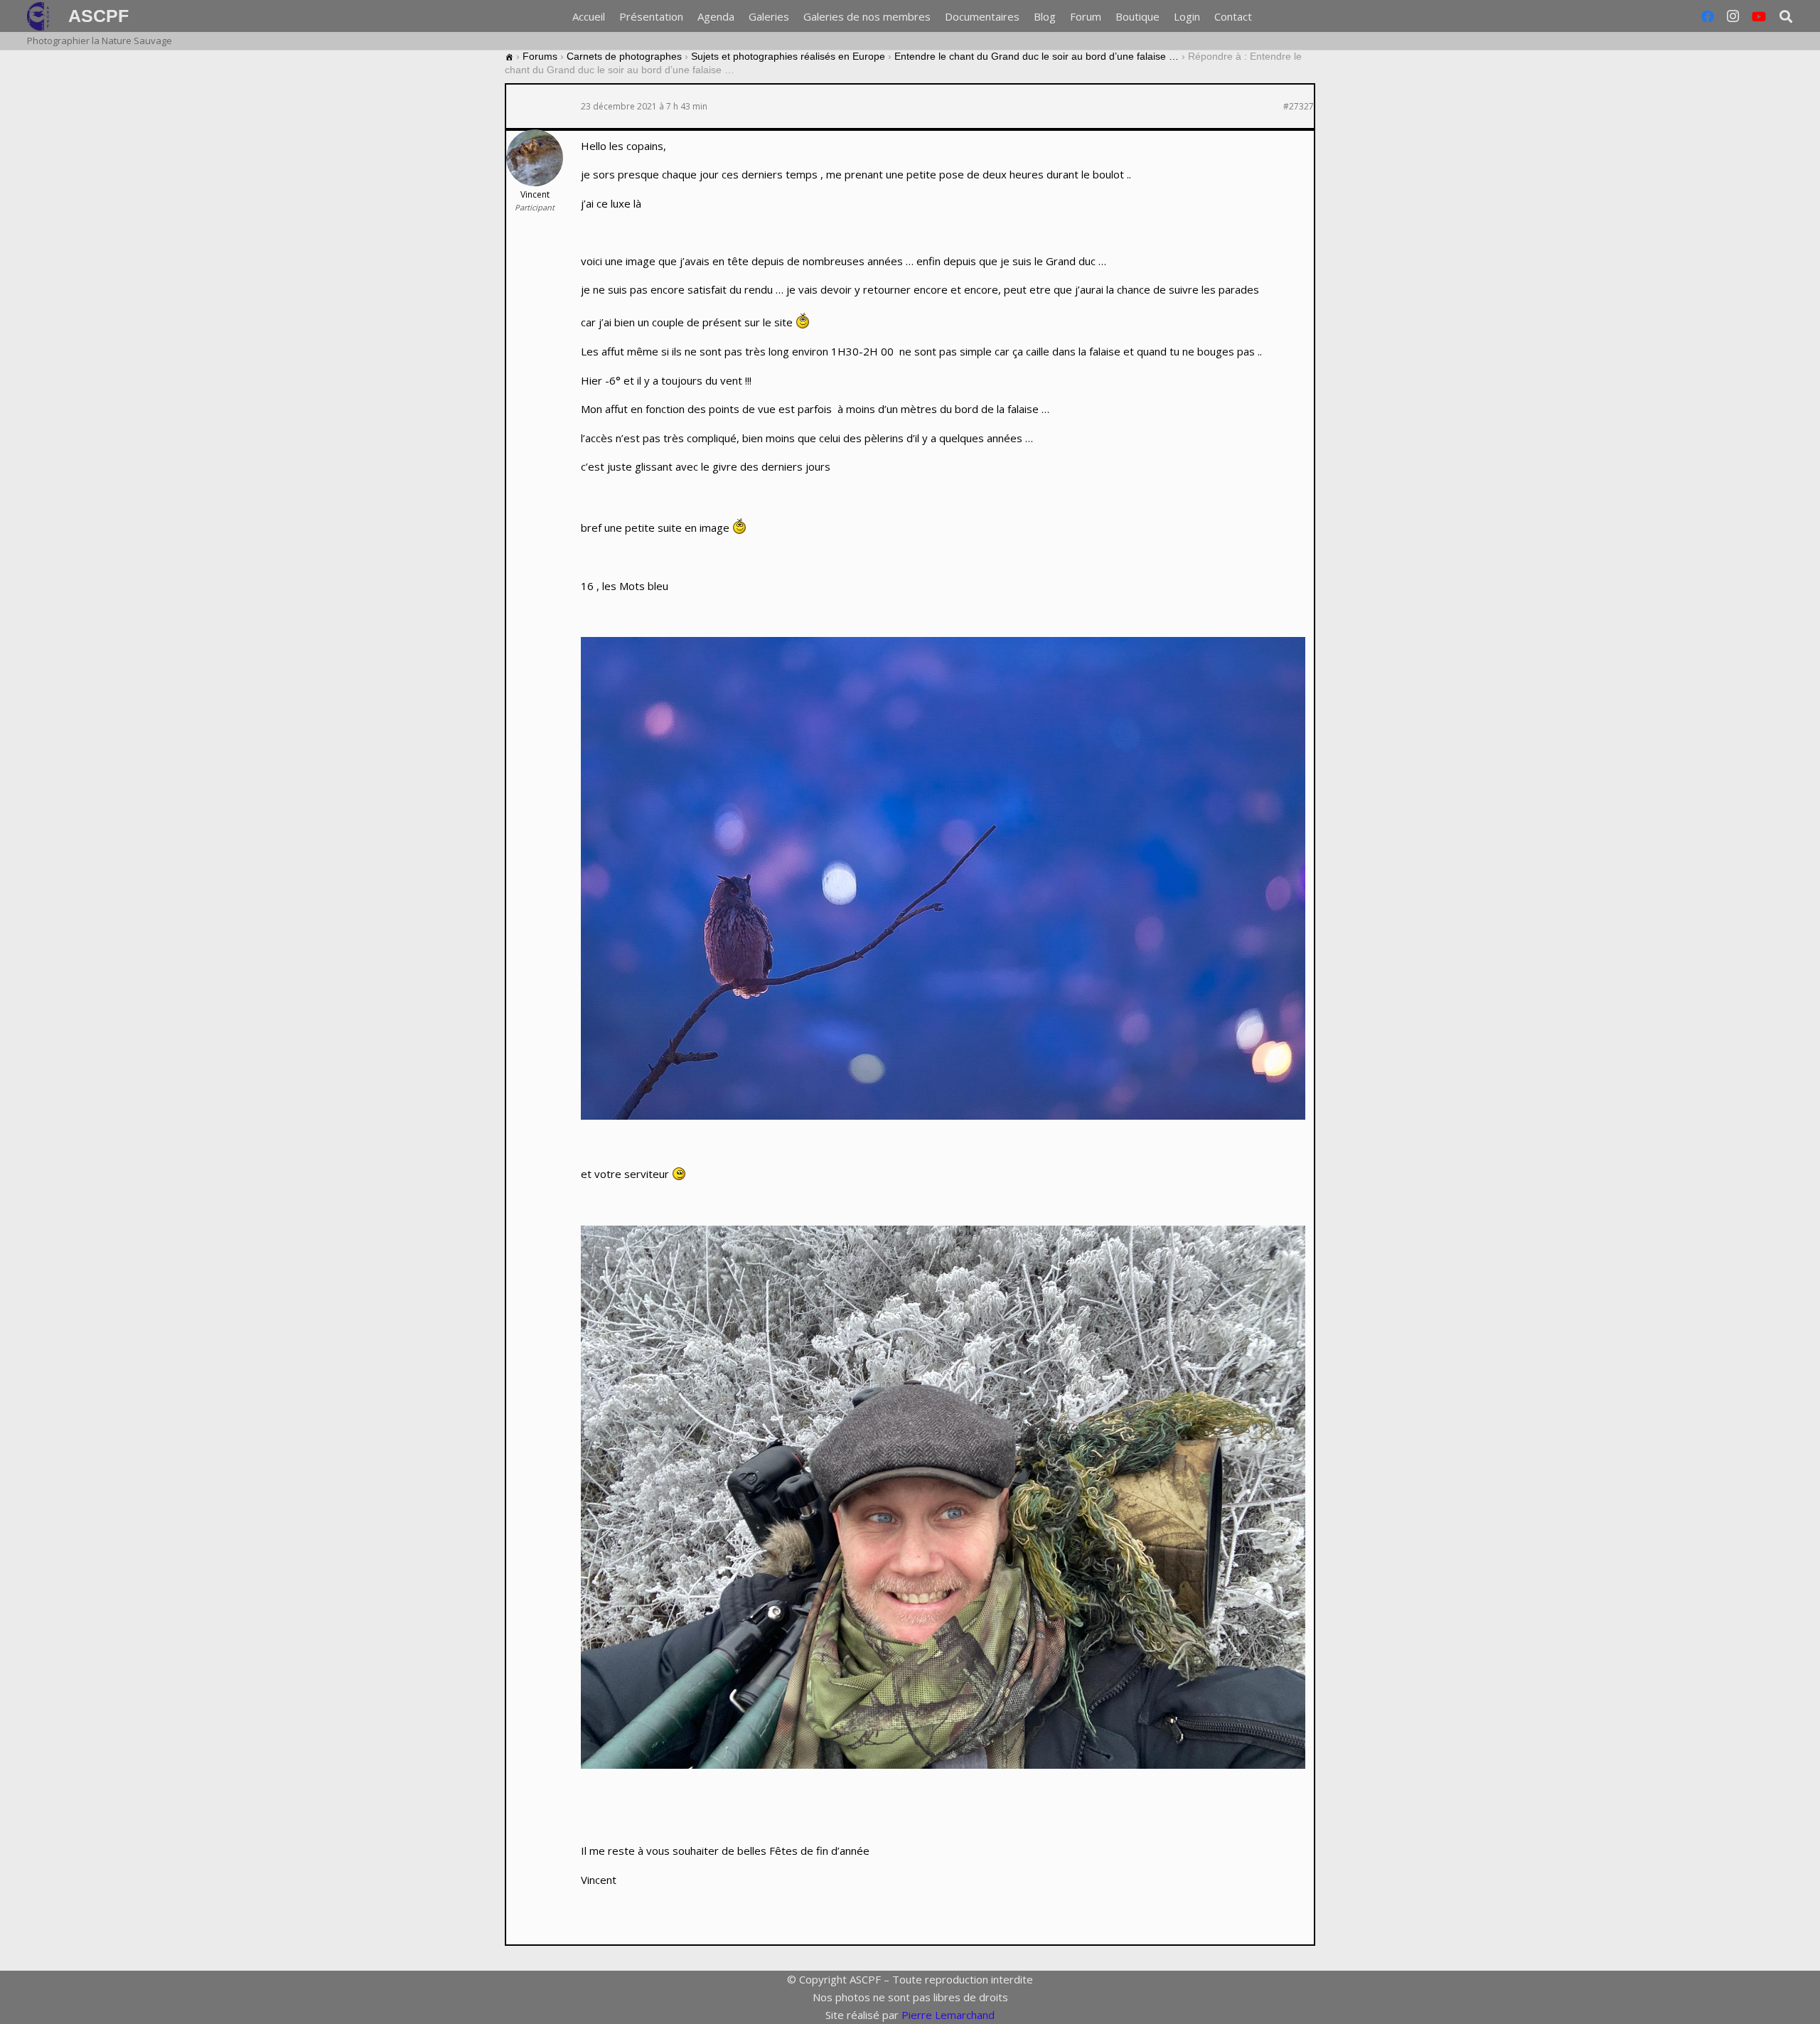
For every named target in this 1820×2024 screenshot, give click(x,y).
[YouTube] (1759, 16)
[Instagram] (1733, 16)
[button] (1786, 16)
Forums (540, 56)
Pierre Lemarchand (948, 2015)
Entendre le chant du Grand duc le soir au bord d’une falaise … (1037, 56)
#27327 (1299, 107)
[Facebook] (1708, 16)
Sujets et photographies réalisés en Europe (788, 56)
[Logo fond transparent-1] (41, 16)
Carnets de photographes (624, 56)
